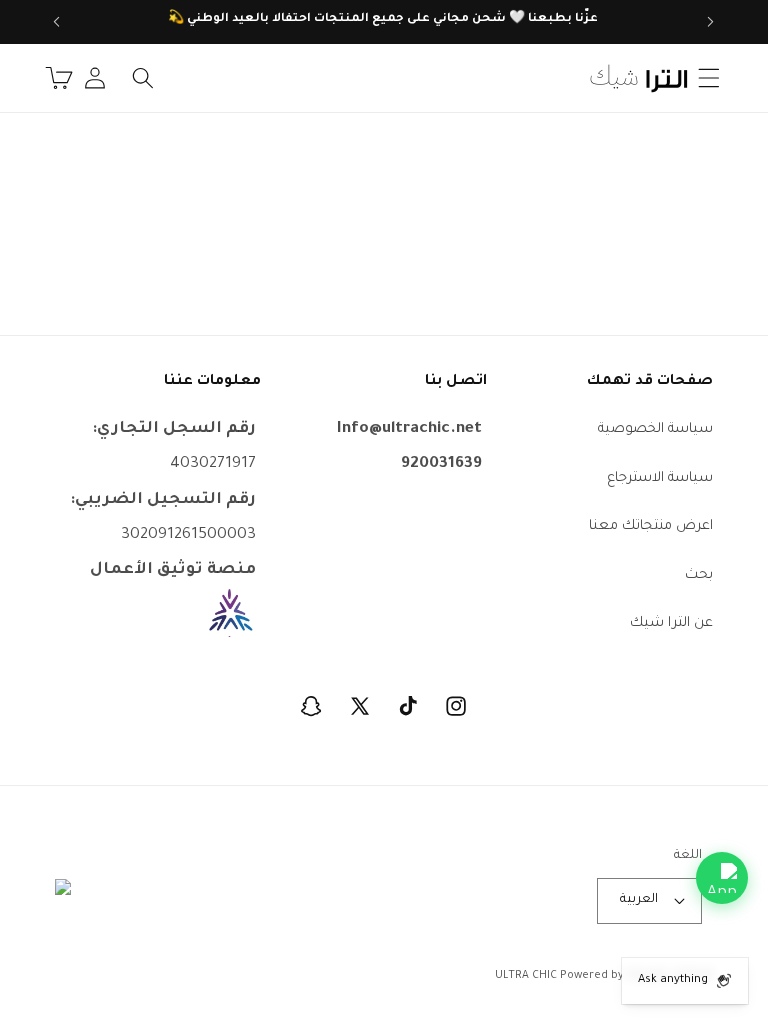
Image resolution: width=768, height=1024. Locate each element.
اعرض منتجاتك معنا (651, 526)
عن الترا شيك (671, 623)
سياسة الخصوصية (655, 429)
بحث (699, 575)
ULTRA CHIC (526, 976)
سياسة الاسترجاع (660, 478)
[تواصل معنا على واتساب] (722, 878)
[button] (708, 78)
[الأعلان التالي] (57, 22)
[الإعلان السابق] (711, 22)
